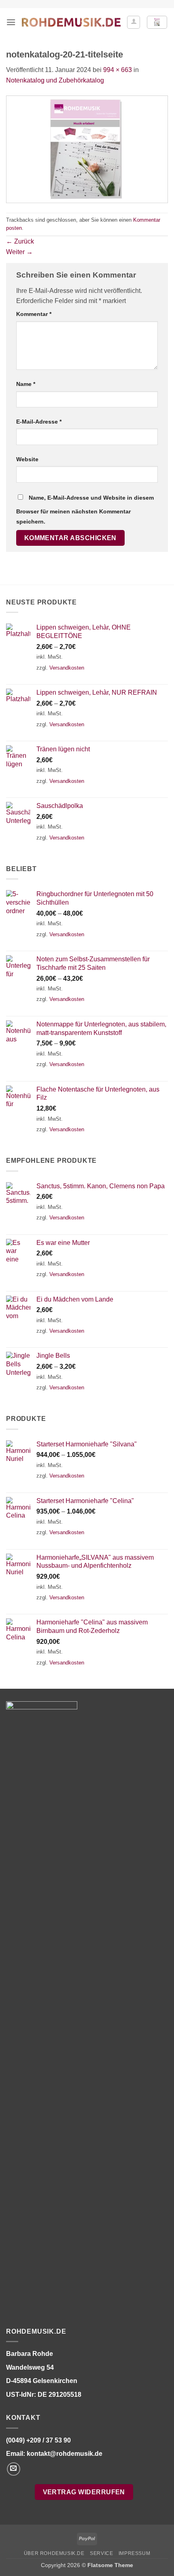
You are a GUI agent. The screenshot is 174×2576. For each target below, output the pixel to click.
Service (101, 2553)
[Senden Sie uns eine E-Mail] (14, 2469)
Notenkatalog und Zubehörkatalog (55, 80)
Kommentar (34, 314)
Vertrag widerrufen (84, 2492)
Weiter (19, 252)
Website (27, 459)
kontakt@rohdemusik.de (65, 2454)
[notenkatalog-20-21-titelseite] (87, 149)
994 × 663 (118, 70)
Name (26, 384)
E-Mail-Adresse (39, 422)
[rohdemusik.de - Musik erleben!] (71, 22)
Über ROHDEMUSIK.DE (54, 2553)
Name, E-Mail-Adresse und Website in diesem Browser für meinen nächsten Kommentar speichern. (85, 510)
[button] (11, 22)
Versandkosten (67, 668)
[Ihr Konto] (134, 22)
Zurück (20, 241)
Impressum (135, 2553)
